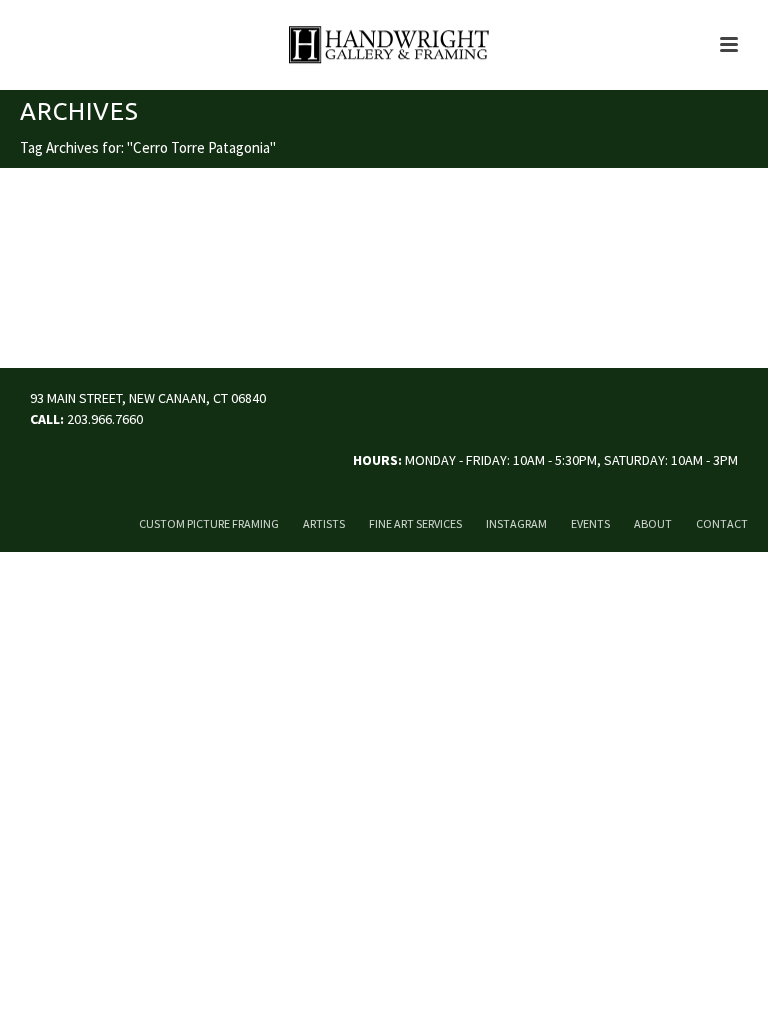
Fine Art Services (415, 523)
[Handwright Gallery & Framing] (384, 45)
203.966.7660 (105, 419)
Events (590, 523)
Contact (722, 523)
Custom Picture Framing (209, 523)
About (653, 523)
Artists (324, 523)
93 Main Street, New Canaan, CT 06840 (148, 398)
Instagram (516, 523)
